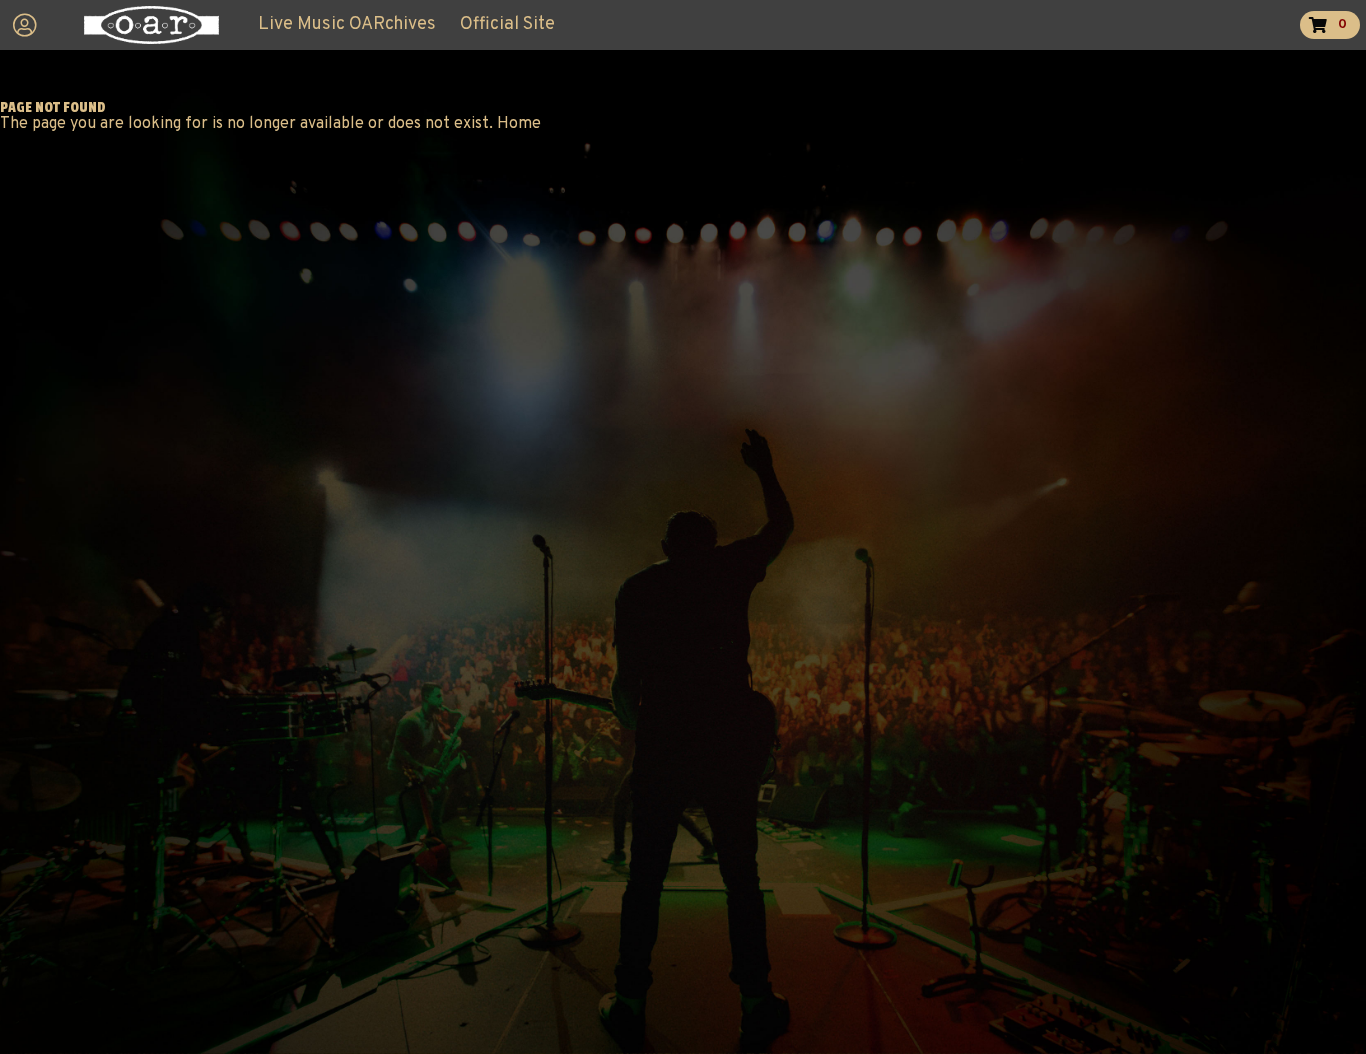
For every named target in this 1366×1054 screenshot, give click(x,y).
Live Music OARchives (347, 24)
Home (519, 124)
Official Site (507, 24)
